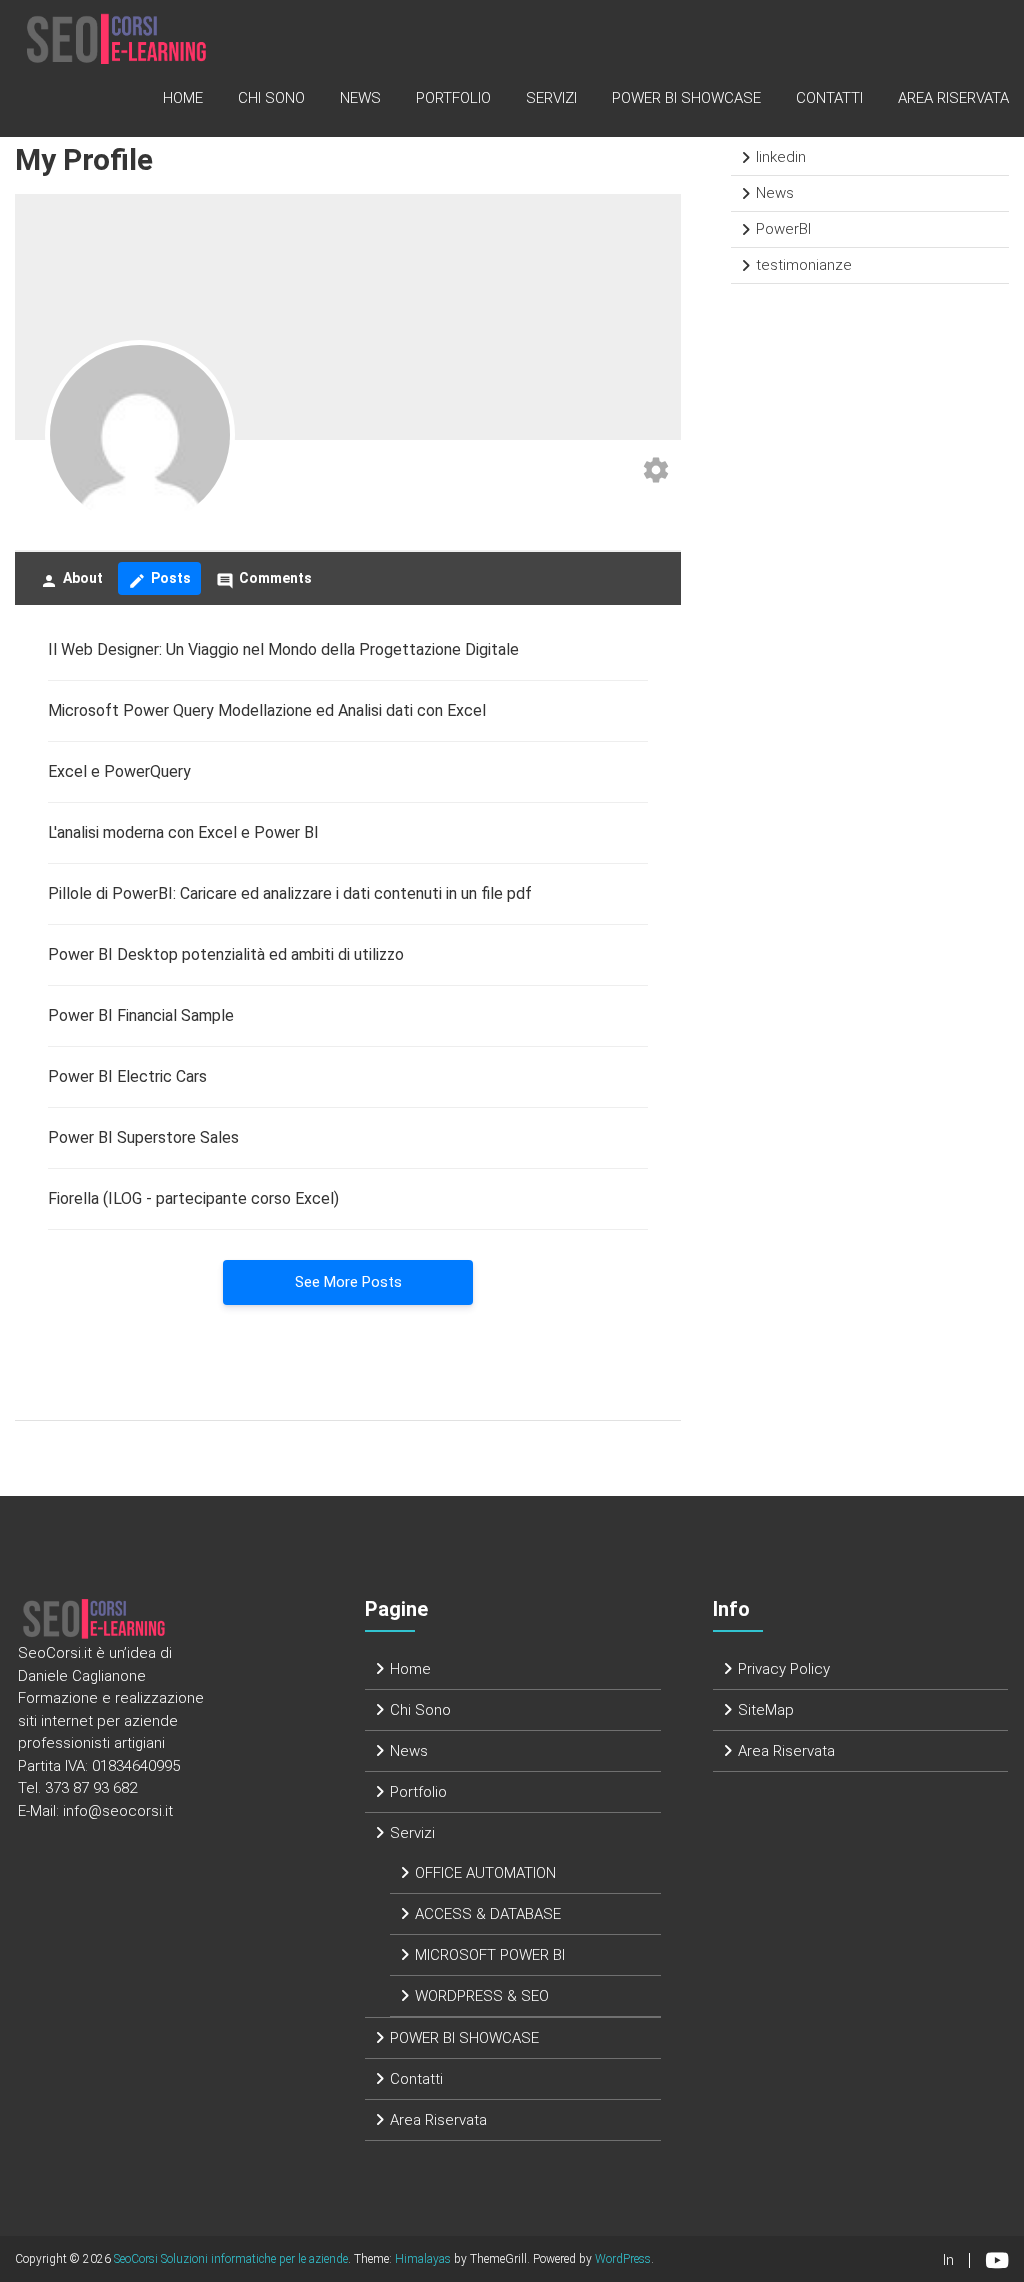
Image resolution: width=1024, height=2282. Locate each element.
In (948, 2260)
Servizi (551, 98)
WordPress (623, 2259)
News (360, 98)
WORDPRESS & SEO (482, 1996)
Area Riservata (953, 98)
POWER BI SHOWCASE (686, 98)
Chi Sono (271, 98)
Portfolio (453, 98)
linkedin (781, 157)
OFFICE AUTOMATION (485, 1873)
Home (183, 98)
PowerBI (783, 229)
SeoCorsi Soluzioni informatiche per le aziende (231, 2259)
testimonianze (804, 265)
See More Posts (348, 1282)
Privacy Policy (784, 1669)
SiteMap (766, 1710)
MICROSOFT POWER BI (490, 1955)
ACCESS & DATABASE (488, 1914)
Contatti (829, 98)
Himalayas (423, 2259)
